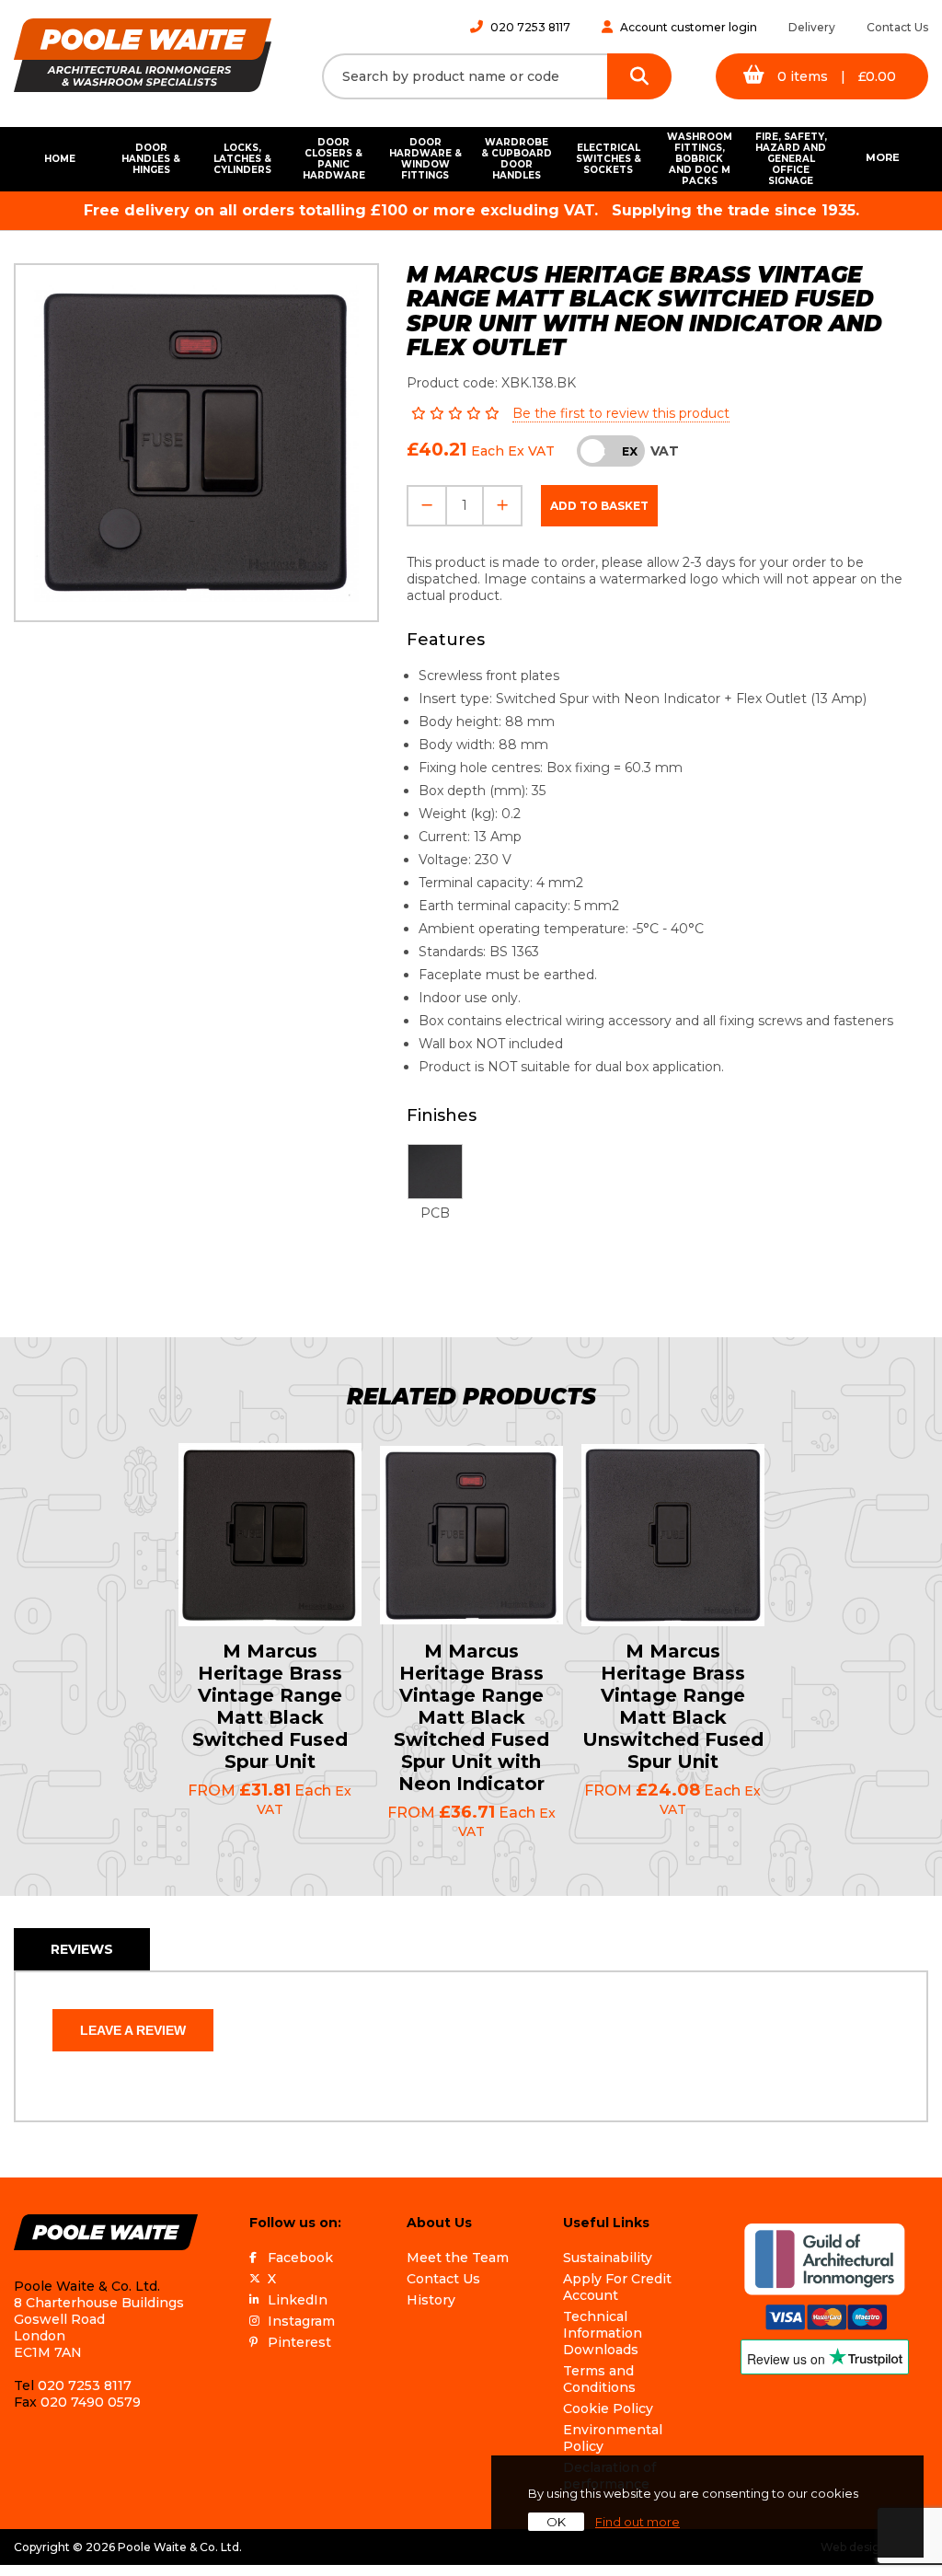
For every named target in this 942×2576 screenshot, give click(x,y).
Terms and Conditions (599, 2379)
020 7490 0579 (91, 2402)
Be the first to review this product (621, 413)
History (431, 2300)
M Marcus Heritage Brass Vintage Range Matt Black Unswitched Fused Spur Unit (673, 1706)
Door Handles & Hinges (151, 159)
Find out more (638, 2522)
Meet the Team (458, 2258)
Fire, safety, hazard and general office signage (791, 159)
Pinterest (299, 2342)
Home (60, 159)
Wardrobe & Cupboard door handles (517, 159)
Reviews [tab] (82, 1949)
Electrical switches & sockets (609, 159)
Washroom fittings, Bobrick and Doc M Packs (700, 159)
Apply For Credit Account (617, 2287)
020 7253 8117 (530, 27)
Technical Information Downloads (603, 2333)
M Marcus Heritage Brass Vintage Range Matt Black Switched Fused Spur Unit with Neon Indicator (471, 1717)
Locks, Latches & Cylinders (242, 159)
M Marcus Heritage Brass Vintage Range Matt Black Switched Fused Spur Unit (270, 1706)
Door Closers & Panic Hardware (334, 159)
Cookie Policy (608, 2409)
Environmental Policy (613, 2438)
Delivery (812, 27)
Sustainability (608, 2258)
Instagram (301, 2321)
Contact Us (897, 27)
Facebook (300, 2258)
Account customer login (689, 27)
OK (556, 2522)
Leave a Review (133, 2030)
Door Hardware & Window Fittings (425, 159)
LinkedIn (298, 2300)
